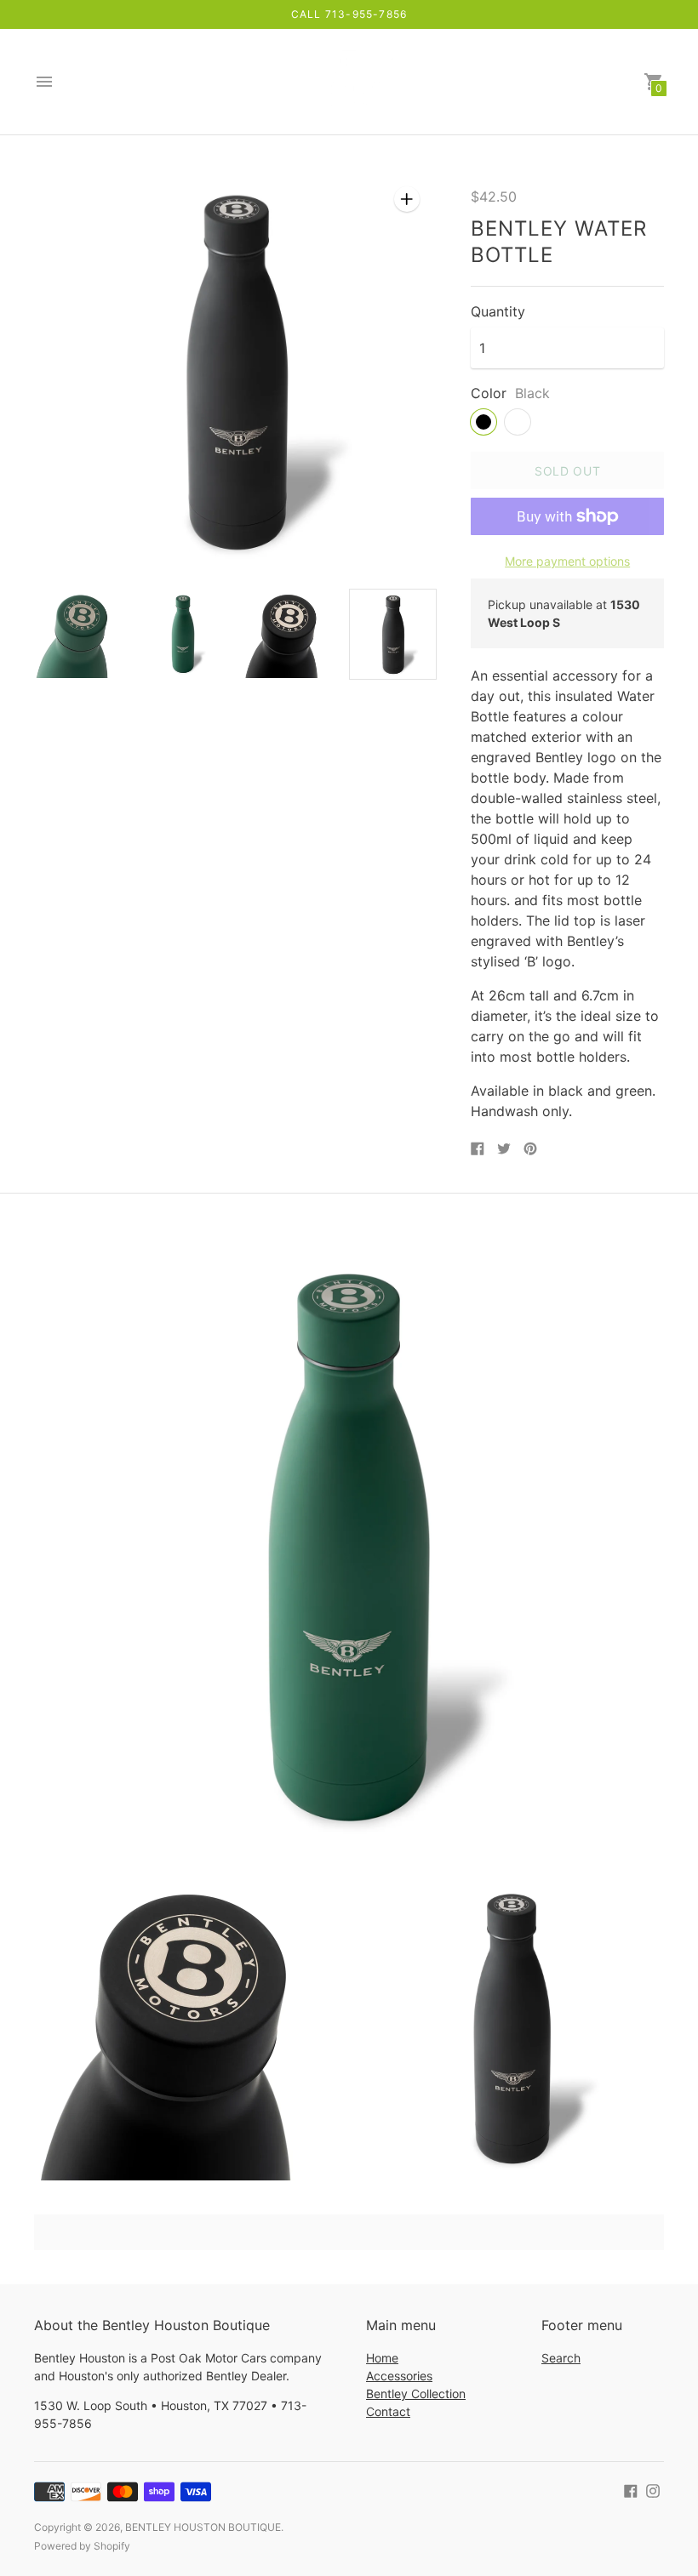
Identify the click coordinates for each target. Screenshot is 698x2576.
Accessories (399, 2376)
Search (561, 2358)
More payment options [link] (567, 561)
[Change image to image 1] (78, 633)
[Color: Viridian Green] (518, 422)
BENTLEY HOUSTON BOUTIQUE (203, 2527)
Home (382, 2358)
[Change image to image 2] (183, 633)
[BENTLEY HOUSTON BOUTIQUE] (349, 82)
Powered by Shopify (82, 2546)
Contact (388, 2411)
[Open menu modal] (44, 82)
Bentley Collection (416, 2394)
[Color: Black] (483, 422)
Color (489, 393)
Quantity (498, 311)
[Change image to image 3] (288, 633)
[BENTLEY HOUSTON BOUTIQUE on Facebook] (631, 2489)
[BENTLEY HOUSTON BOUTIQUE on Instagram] (653, 2489)
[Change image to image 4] (393, 634)
